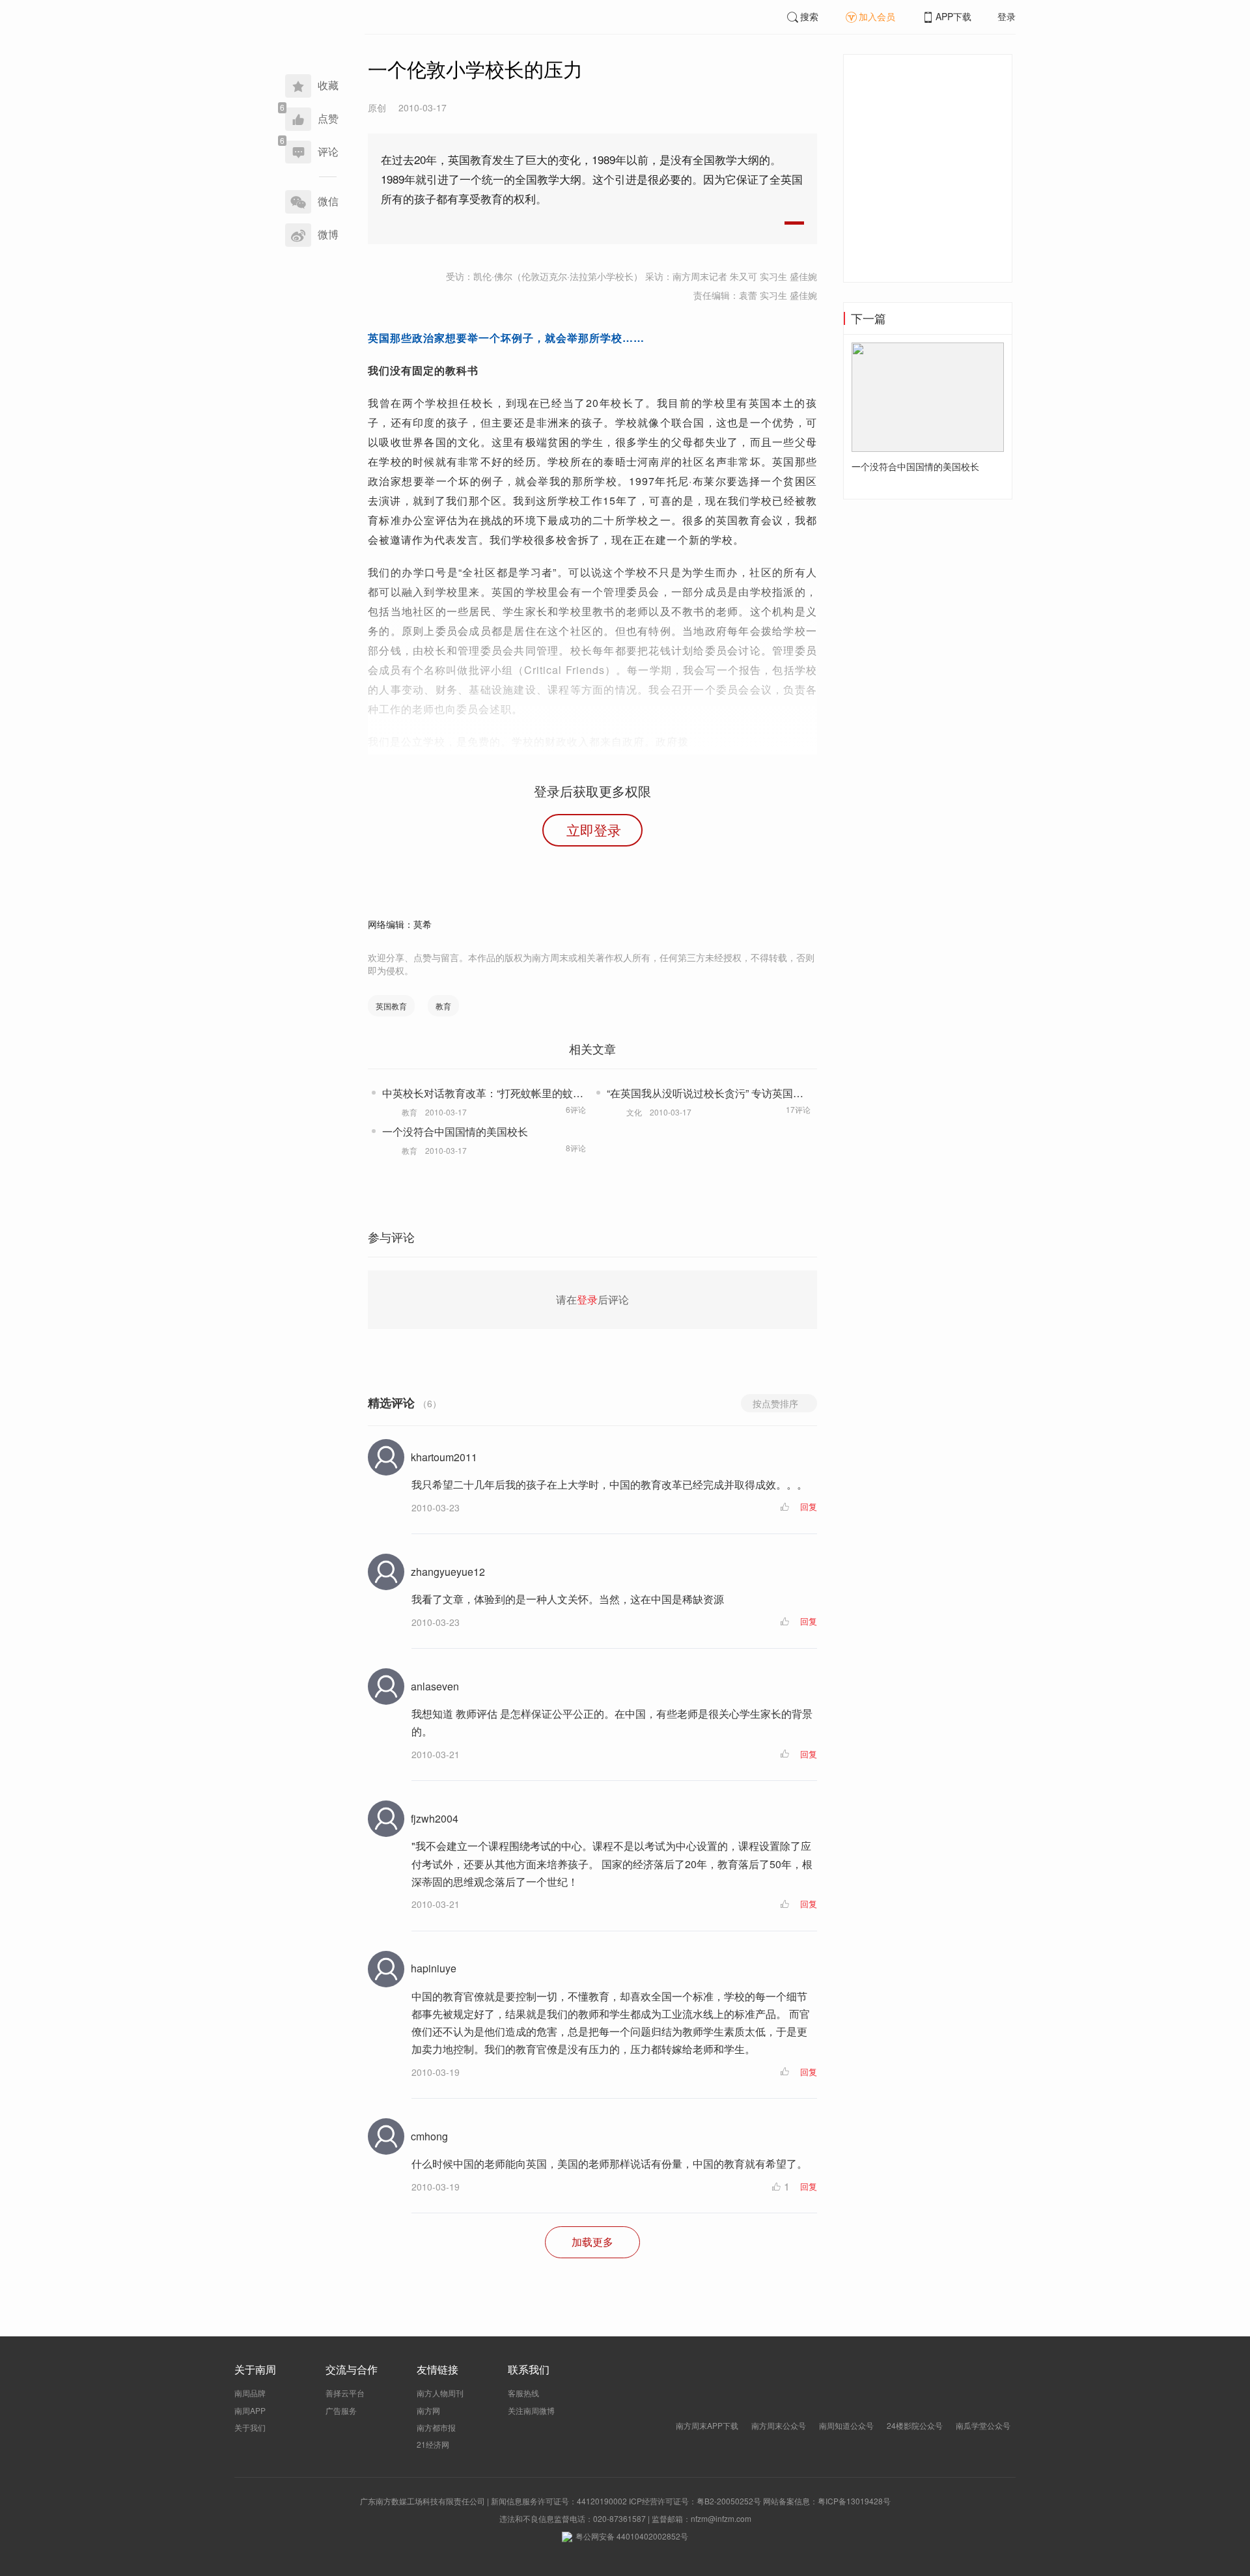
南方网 (428, 2410)
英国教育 (391, 1006)
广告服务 (341, 2410)
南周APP (250, 2410)
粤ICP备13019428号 (854, 2501)
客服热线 (523, 2393)
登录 (1007, 16)
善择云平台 (345, 2393)
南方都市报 (436, 2427)
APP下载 (953, 16)
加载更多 (592, 2242)
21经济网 (433, 2444)
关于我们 (250, 2427)
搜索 (809, 16)
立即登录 (594, 830)
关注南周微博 (531, 2410)
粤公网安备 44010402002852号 (632, 2536)
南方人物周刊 (440, 2393)
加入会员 (877, 16)
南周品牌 (250, 2393)
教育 (443, 1006)
